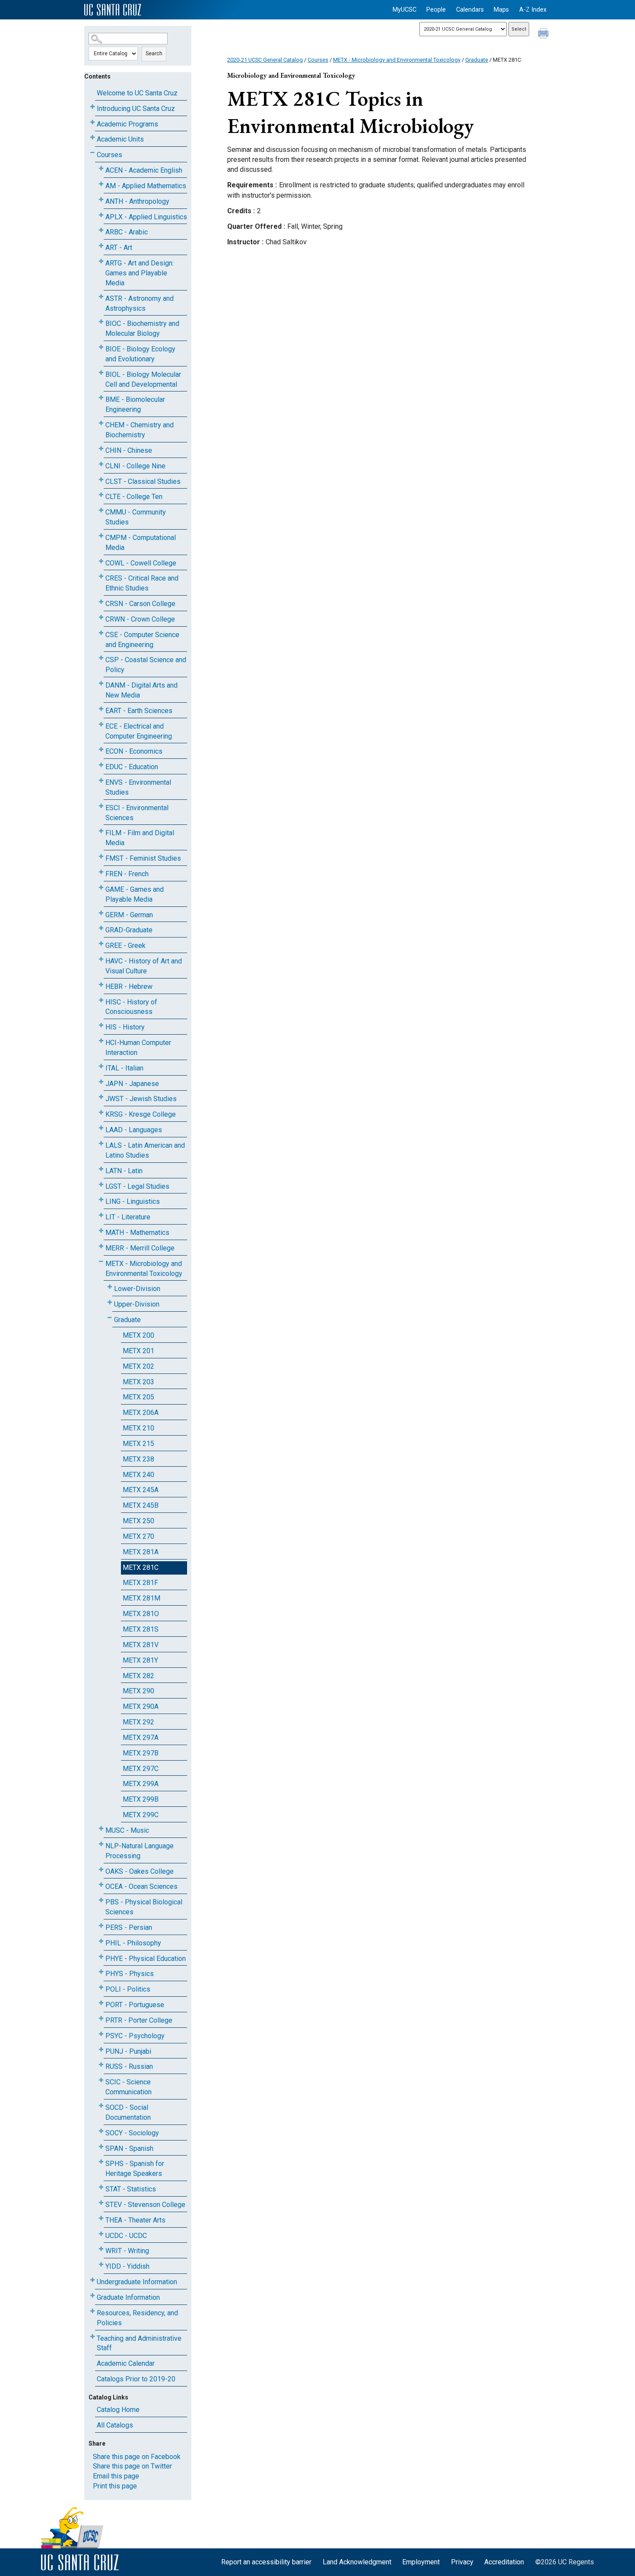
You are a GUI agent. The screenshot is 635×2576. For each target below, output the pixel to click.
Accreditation (504, 2562)
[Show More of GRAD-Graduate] (101, 928)
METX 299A (141, 1784)
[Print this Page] (544, 35)
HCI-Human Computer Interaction (138, 1048)
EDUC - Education (132, 767)
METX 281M (141, 1598)
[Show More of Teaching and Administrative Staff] (92, 2337)
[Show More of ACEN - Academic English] (101, 169)
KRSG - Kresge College (141, 1114)
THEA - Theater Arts (135, 2220)
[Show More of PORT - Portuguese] (101, 2003)
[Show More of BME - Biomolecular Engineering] (101, 398)
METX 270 (138, 1536)
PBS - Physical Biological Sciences (144, 1907)
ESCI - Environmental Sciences (137, 813)
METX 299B (141, 1799)
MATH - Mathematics (137, 1233)
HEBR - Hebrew (129, 987)
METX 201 (138, 1351)
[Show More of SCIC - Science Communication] (101, 2080)
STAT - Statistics (131, 2189)
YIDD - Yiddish (127, 2266)
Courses (110, 155)
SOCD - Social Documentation (128, 2112)
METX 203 (138, 1382)
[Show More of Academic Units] (92, 137)
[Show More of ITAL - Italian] (101, 1066)
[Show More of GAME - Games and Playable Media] (101, 888)
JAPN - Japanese (132, 1084)
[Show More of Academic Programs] (92, 122)
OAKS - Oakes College (140, 1871)
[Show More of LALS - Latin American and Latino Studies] (101, 1144)
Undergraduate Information (137, 2282)
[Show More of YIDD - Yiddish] (101, 2265)
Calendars (470, 10)
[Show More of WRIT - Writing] (101, 2249)
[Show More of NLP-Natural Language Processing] (101, 1844)
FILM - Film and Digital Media (140, 838)
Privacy (462, 2562)
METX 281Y (140, 1660)
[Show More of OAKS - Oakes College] (101, 1870)
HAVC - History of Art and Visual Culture (144, 966)
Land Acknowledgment (357, 2562)
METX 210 (138, 1428)
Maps (501, 10)
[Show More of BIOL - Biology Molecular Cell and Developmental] (101, 373)
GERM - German (129, 915)
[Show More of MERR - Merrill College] (101, 1246)
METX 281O (141, 1614)
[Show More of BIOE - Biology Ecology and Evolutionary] (101, 347)
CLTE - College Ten (134, 497)
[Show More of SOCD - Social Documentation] (101, 2106)
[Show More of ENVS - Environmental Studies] (101, 781)
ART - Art (119, 248)
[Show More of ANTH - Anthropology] (101, 200)
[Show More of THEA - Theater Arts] (101, 2218)
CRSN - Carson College (140, 604)
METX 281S (141, 1629)
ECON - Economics (134, 751)
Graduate (127, 1320)
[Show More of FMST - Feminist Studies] (101, 857)
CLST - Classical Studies (143, 481)
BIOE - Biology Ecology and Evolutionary (140, 354)
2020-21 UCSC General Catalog (265, 60)
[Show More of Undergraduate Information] (92, 2280)
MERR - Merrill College (140, 1248)
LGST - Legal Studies (137, 1186)
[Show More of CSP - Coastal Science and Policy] (101, 658)
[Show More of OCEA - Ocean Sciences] (101, 1885)
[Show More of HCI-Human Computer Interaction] (101, 1041)
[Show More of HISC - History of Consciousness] (101, 1000)
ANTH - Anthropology (137, 201)
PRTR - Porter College (139, 2020)
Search (154, 54)
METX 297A (141, 1738)
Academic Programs (127, 124)
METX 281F (140, 1583)
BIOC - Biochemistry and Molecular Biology (142, 328)
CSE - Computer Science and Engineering (142, 640)
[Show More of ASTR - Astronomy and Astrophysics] (101, 297)
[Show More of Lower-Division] (110, 1287)
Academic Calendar (126, 2363)
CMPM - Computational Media (141, 543)
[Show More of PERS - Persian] (101, 1926)
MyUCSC (405, 10)
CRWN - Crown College (140, 619)
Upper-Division (137, 1304)
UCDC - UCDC (126, 2236)
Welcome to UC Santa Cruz (137, 93)
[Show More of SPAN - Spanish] (101, 2147)
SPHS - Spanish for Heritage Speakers (135, 2169)
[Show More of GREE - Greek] (101, 944)
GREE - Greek (125, 945)
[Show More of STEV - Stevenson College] (101, 2203)
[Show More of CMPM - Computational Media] (101, 536)
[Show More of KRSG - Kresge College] (101, 1113)
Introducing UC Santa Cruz (136, 109)
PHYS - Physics (130, 1974)
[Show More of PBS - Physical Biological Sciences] (101, 1900)
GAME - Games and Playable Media (135, 894)
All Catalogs (115, 2425)
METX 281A (141, 1552)
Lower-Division (137, 1289)
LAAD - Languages (134, 1130)
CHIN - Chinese (129, 450)
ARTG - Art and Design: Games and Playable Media (140, 273)
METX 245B (141, 1505)
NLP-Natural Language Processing (140, 1851)
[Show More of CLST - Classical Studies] (101, 480)
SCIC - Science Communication (129, 2087)
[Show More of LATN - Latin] (101, 1169)
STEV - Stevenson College (145, 2205)
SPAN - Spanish (129, 2148)
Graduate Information (128, 2297)
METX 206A (141, 1413)
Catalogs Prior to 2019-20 (136, 2379)
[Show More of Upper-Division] (110, 1302)
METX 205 (138, 1397)
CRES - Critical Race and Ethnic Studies (142, 583)
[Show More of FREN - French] (101, 872)
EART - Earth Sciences (139, 711)
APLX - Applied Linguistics (146, 217)
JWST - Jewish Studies (141, 1099)
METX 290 (138, 1691)
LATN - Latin (124, 1171)
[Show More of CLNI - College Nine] (101, 464)
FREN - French (127, 874)
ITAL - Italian (124, 1068)
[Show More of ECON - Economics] (101, 750)
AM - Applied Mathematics (146, 186)
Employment (421, 2562)
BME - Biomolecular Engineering (135, 404)
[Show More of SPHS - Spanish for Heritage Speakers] (101, 2162)
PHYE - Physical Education (146, 1959)
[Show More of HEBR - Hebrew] (101, 985)
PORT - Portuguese (135, 2005)
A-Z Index (533, 10)
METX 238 (138, 1459)
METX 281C (141, 1567)
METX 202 (138, 1366)
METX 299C (141, 1815)
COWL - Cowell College (141, 563)
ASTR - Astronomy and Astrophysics (140, 303)
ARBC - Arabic (127, 232)
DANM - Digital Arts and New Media (141, 690)
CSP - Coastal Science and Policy (146, 665)
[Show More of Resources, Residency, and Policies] (92, 2311)
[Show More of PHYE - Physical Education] (101, 1957)
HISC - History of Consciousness (131, 1007)
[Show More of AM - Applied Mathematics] (101, 184)
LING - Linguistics (133, 1201)
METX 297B (141, 1753)
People (436, 10)
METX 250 (138, 1521)
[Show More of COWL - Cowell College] (101, 561)
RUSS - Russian (129, 2066)
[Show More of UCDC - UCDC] (101, 2234)
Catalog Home (118, 2410)
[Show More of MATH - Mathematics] (101, 1231)
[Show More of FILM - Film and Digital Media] (101, 831)
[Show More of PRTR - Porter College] (101, 2019)
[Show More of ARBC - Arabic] (101, 230)
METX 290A (141, 1706)
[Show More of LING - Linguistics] (101, 1200)
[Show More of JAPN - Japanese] (101, 1082)
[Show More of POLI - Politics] (101, 1987)
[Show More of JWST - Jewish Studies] (101, 1097)
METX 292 (138, 1722)
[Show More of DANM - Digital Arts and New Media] (101, 683)
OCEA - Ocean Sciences (141, 1886)
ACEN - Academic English (144, 170)
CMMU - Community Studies (136, 517)
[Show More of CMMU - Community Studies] (101, 510)
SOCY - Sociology (132, 2133)
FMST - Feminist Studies (143, 858)
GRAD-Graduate (129, 930)
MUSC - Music (127, 1830)
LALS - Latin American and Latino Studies (145, 1150)
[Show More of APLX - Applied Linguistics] (101, 215)
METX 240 (138, 1475)
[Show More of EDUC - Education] (101, 765)
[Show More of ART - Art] (101, 246)
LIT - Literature (128, 1217)
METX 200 (138, 1335)
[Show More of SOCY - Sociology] (101, 2131)
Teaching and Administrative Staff (139, 2343)
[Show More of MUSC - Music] (101, 1829)
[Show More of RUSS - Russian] (101, 2065)
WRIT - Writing (127, 2251)
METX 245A (141, 1490)
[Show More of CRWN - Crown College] (101, 617)
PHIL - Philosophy (133, 1943)
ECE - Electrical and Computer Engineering (139, 731)
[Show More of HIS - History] (101, 1025)
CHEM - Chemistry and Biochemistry (140, 430)
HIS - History (125, 1027)
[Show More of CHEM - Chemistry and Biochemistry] (101, 423)
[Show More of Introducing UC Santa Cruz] (92, 107)
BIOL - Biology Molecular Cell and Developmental (143, 379)
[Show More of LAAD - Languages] (101, 1128)
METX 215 (138, 1444)
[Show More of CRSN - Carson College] (101, 602)
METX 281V (141, 1645)
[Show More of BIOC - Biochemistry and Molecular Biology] (101, 322)
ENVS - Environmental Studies (138, 787)
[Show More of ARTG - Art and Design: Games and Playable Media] (101, 261)
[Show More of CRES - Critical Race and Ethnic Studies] (101, 576)
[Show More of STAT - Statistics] (101, 2187)
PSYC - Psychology (135, 2036)
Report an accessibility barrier (266, 2562)
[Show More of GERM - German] (101, 913)
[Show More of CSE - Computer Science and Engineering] (101, 633)
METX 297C (141, 1769)
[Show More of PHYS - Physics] (101, 1972)
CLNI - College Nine (135, 466)
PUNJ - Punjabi (128, 2051)
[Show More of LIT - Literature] (101, 1215)
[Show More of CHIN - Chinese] (101, 449)
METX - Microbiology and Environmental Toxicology (144, 1269)
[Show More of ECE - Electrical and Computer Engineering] (101, 724)
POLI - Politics (128, 1989)
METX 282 (138, 1676)
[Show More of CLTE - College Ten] (101, 495)
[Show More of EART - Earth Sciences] (101, 709)
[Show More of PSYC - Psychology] (101, 2034)
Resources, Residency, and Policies (137, 2318)
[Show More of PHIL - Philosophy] (101, 1941)
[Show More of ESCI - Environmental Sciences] (101, 806)
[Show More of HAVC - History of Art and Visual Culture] (101, 959)
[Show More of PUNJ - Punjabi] (101, 2050)
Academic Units (120, 139)
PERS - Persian (129, 1927)
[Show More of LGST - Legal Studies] (101, 1185)
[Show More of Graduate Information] (92, 2296)
